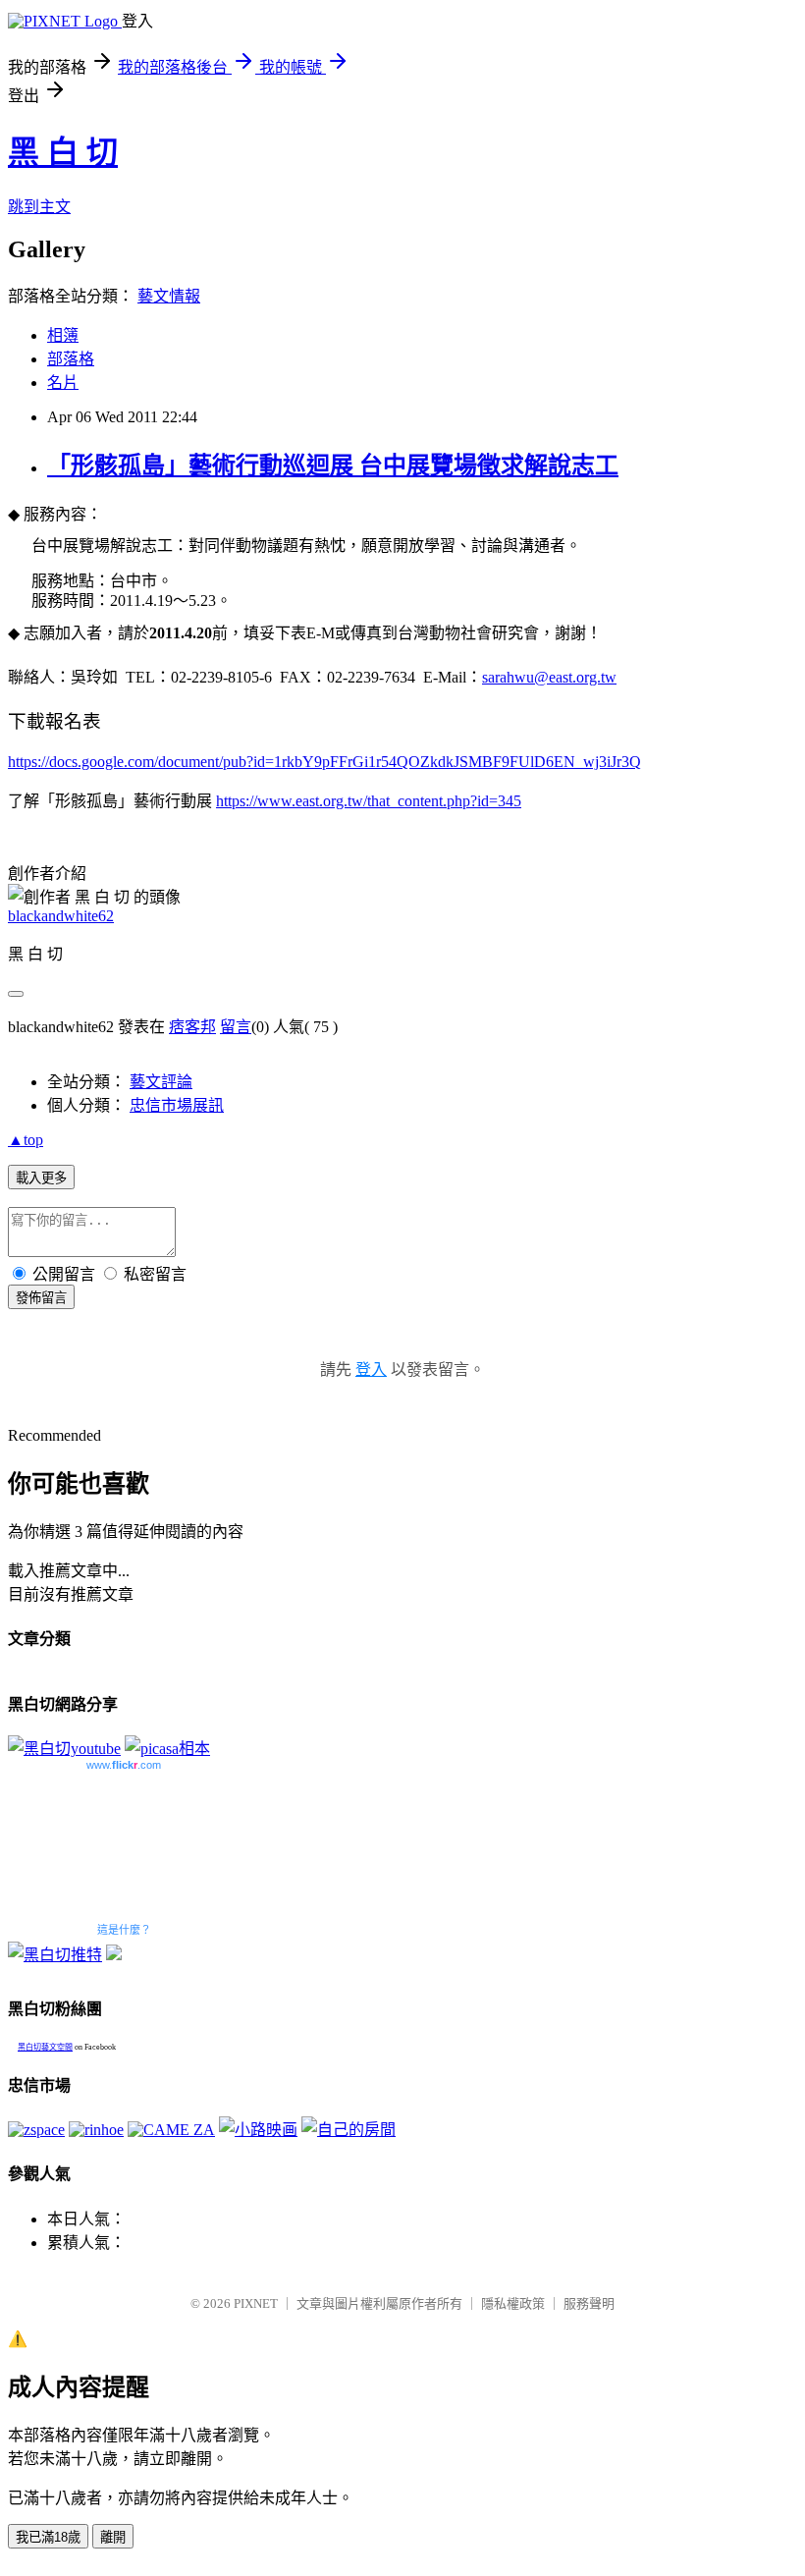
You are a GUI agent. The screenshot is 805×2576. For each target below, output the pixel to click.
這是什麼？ (124, 1930)
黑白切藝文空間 (45, 2047)
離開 (113, 2537)
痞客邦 (192, 1027)
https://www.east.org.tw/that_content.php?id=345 (369, 801)
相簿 (63, 335)
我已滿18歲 (48, 2537)
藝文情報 (169, 296)
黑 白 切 (63, 152)
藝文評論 (161, 1082)
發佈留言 (41, 1298)
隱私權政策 (513, 2303)
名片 (63, 383)
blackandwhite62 (61, 916)
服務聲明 (589, 2303)
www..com (124, 1765)
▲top (26, 1140)
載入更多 (41, 1178)
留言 (236, 1027)
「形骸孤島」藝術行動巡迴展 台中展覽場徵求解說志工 (333, 466)
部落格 (71, 359)
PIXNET (256, 2303)
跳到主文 (39, 207)
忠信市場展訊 (177, 1105)
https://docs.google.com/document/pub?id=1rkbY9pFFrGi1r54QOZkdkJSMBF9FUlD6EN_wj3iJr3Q (324, 762)
